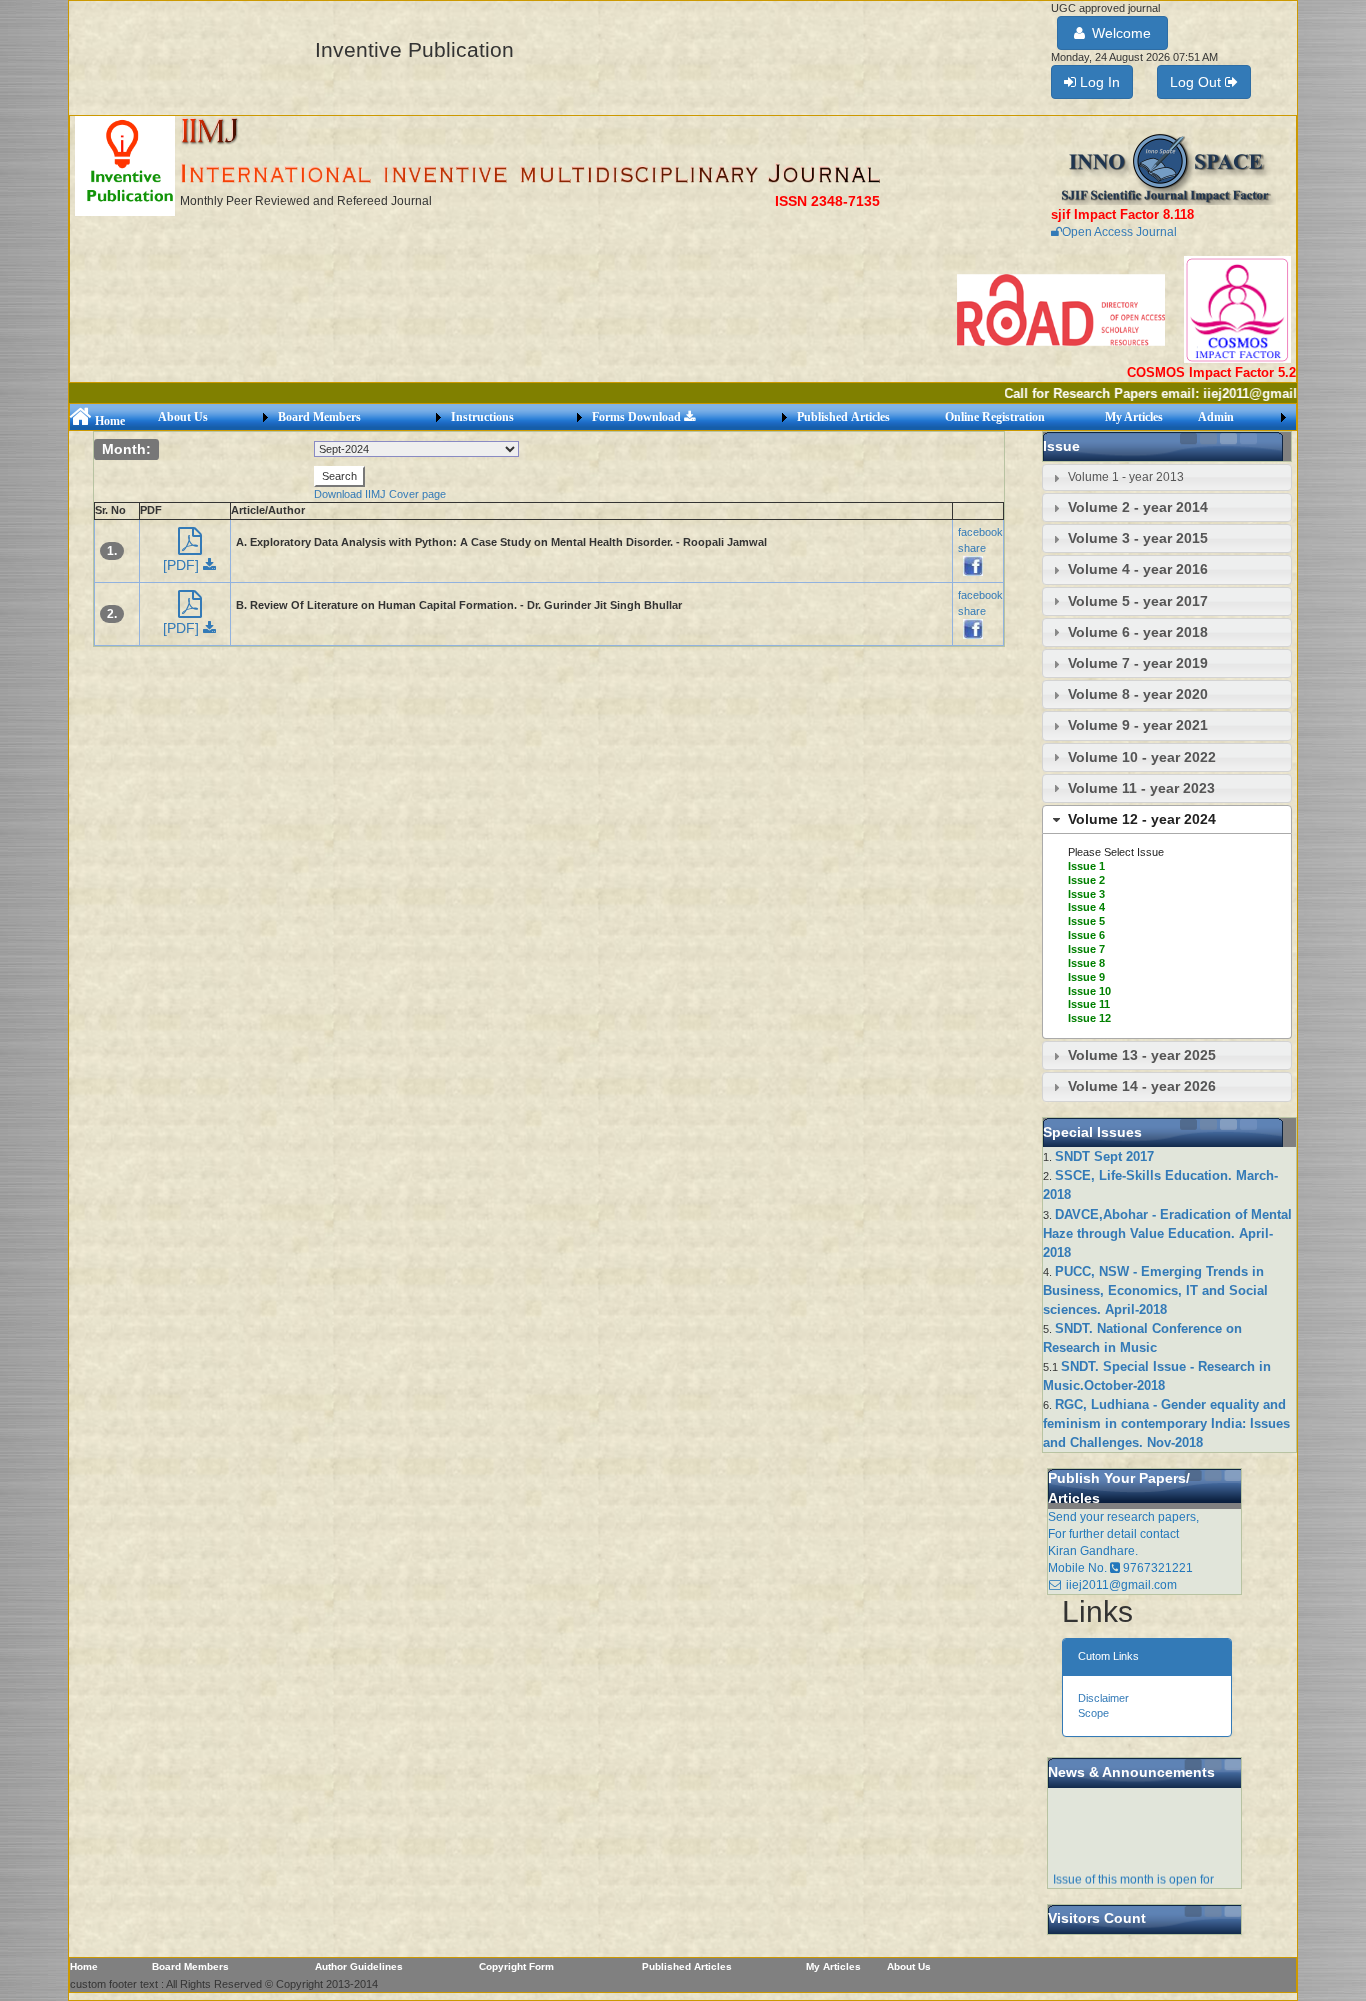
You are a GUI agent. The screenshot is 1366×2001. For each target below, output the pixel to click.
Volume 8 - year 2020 (1138, 694)
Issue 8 (1086, 963)
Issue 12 (1089, 1018)
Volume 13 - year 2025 (1142, 1055)
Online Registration (995, 417)
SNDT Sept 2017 (1104, 1156)
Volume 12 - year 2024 (1142, 819)
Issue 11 (1089, 1004)
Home (108, 421)
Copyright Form (516, 1966)
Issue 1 (1086, 866)
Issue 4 (1086, 907)
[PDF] (183, 565)
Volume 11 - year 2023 (1141, 788)
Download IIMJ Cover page (380, 494)
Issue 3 (1086, 894)
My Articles (1134, 417)
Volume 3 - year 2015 (1138, 538)
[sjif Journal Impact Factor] (1166, 168)
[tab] (1167, 477)
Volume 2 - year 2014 (1138, 507)
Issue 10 (1089, 991)
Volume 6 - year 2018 (1138, 632)
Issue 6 (1086, 935)
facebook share (980, 539)
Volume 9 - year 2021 (1138, 725)
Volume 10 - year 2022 (1142, 757)
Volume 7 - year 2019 (1138, 663)
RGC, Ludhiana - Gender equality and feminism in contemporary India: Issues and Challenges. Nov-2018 (1166, 1423)
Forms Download (638, 417)
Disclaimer (1103, 1698)
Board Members (319, 417)
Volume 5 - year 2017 (1138, 601)
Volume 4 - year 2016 (1138, 569)
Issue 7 (1086, 949)
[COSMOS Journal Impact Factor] (1237, 309)
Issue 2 (1086, 880)
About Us (183, 417)
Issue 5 (1086, 921)
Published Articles (843, 417)
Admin (1216, 417)
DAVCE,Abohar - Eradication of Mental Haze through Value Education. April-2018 (1167, 1233)
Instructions (482, 417)
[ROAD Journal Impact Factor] (1062, 309)
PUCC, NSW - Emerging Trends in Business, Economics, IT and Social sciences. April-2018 (1155, 1290)
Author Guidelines (359, 1966)
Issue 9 (1086, 977)
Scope (1093, 1713)
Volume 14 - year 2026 (1142, 1086)
